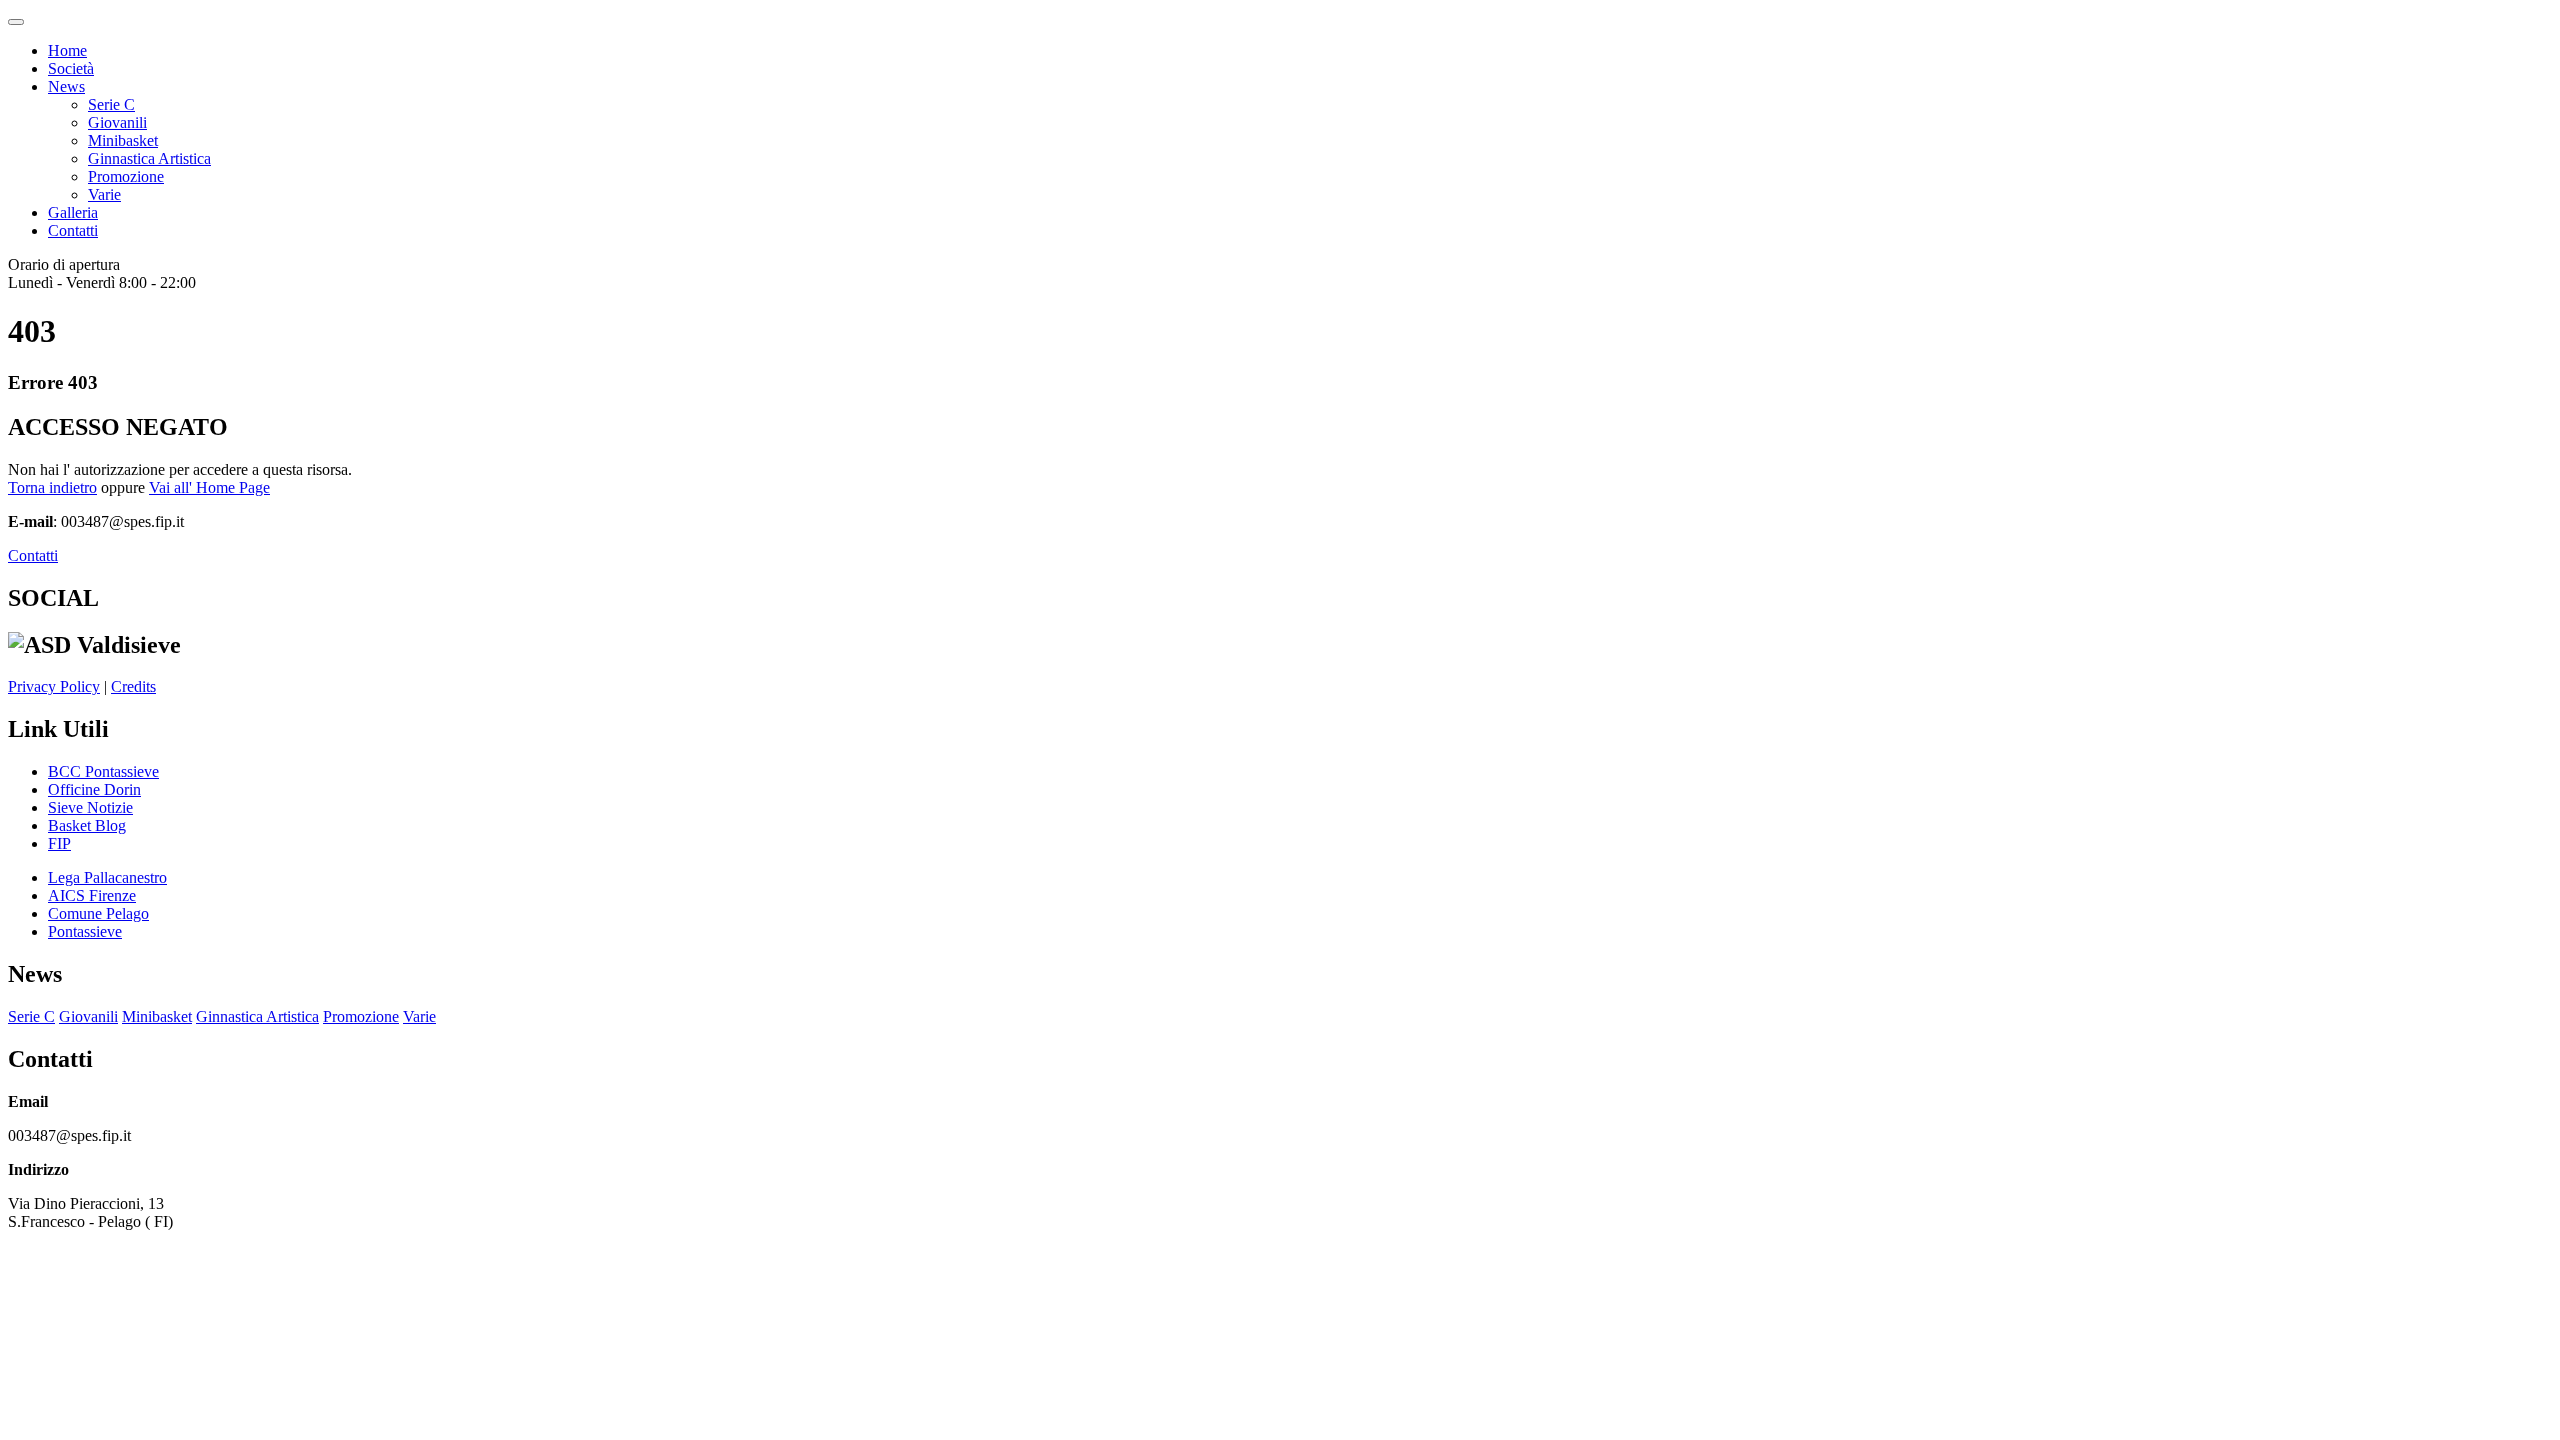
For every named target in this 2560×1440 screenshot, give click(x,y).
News (66, 86)
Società (71, 68)
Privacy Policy (54, 686)
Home (67, 50)
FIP (59, 843)
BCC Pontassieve (103, 771)
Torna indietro (52, 487)
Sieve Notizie (90, 807)
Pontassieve (85, 931)
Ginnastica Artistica (149, 158)
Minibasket (123, 140)
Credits (133, 686)
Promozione (126, 176)
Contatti (73, 230)
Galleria (73, 212)
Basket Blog (87, 825)
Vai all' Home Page (209, 487)
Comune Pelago (98, 913)
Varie (104, 194)
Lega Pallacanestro (107, 877)
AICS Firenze (92, 895)
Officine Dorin (94, 789)
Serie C (111, 104)
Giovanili (117, 122)
